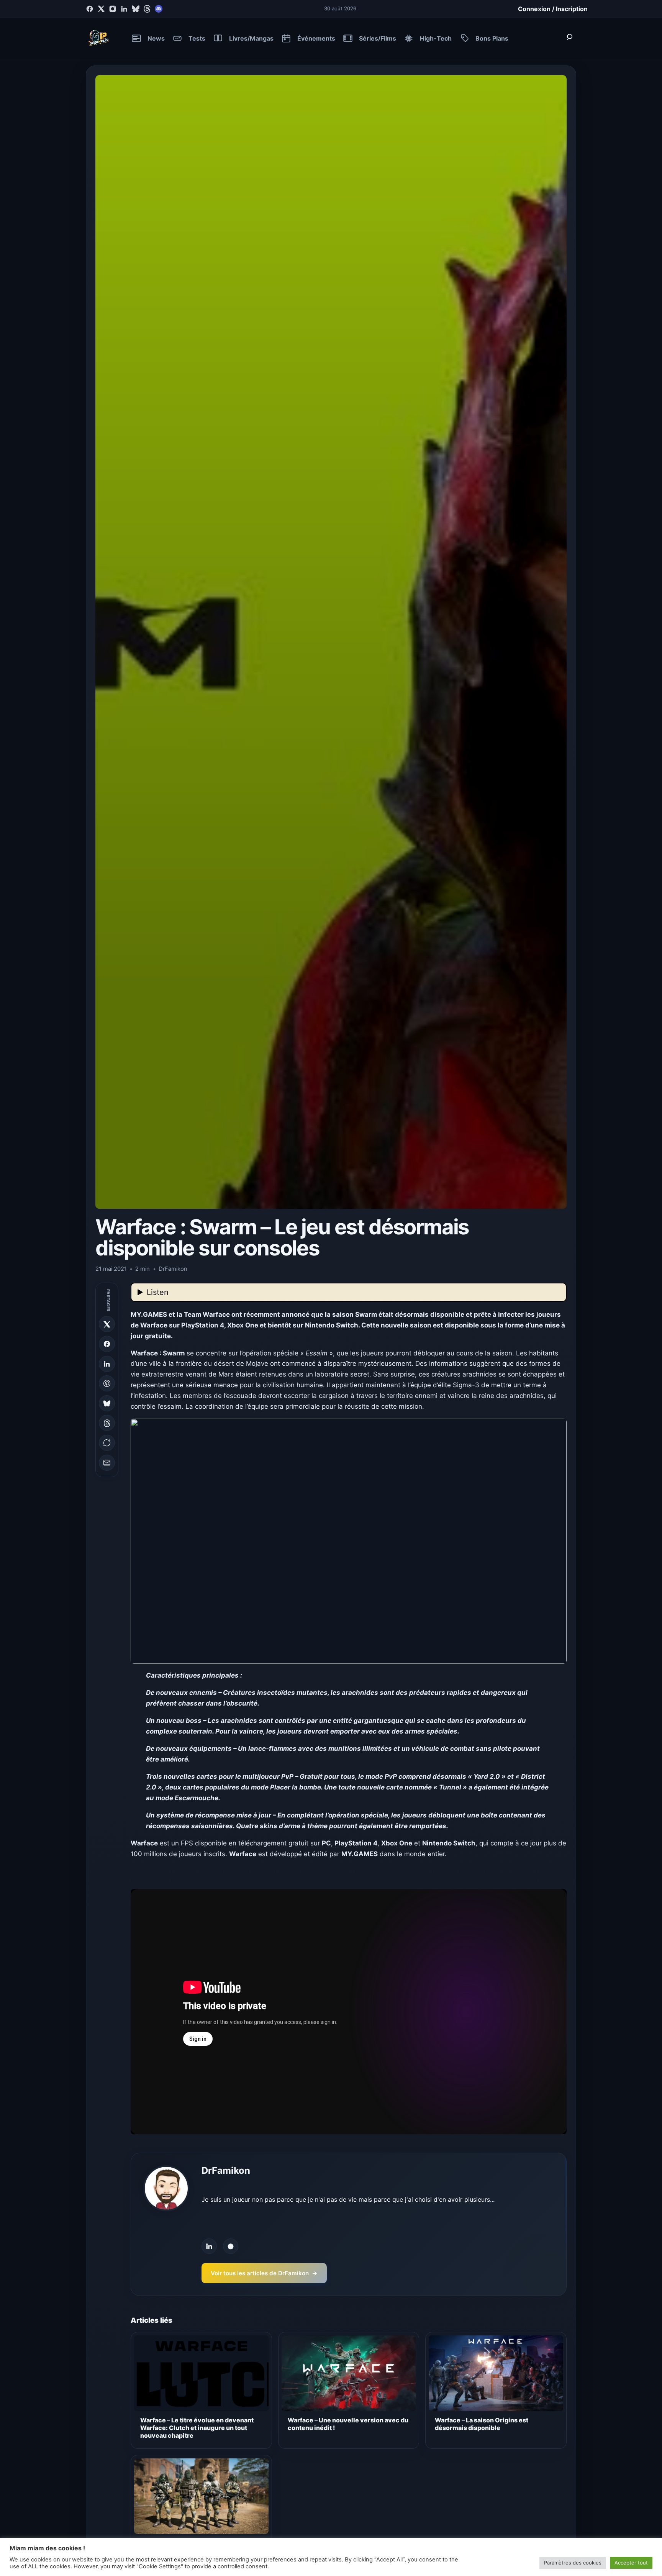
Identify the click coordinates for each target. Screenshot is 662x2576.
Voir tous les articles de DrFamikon (264, 2273)
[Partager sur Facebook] (107, 1344)
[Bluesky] (136, 9)
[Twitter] (101, 9)
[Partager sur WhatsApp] (107, 1443)
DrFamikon (226, 2170)
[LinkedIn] (124, 9)
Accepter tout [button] (631, 2563)
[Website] (231, 2246)
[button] (349, 1541)
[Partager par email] (107, 1463)
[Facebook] (90, 9)
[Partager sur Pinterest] (107, 1383)
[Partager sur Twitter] (107, 1324)
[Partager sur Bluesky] (107, 1403)
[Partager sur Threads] (107, 1423)
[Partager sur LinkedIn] (107, 1364)
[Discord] (159, 9)
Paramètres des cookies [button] (573, 2563)
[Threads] (147, 9)
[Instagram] (113, 9)
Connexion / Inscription (553, 9)
